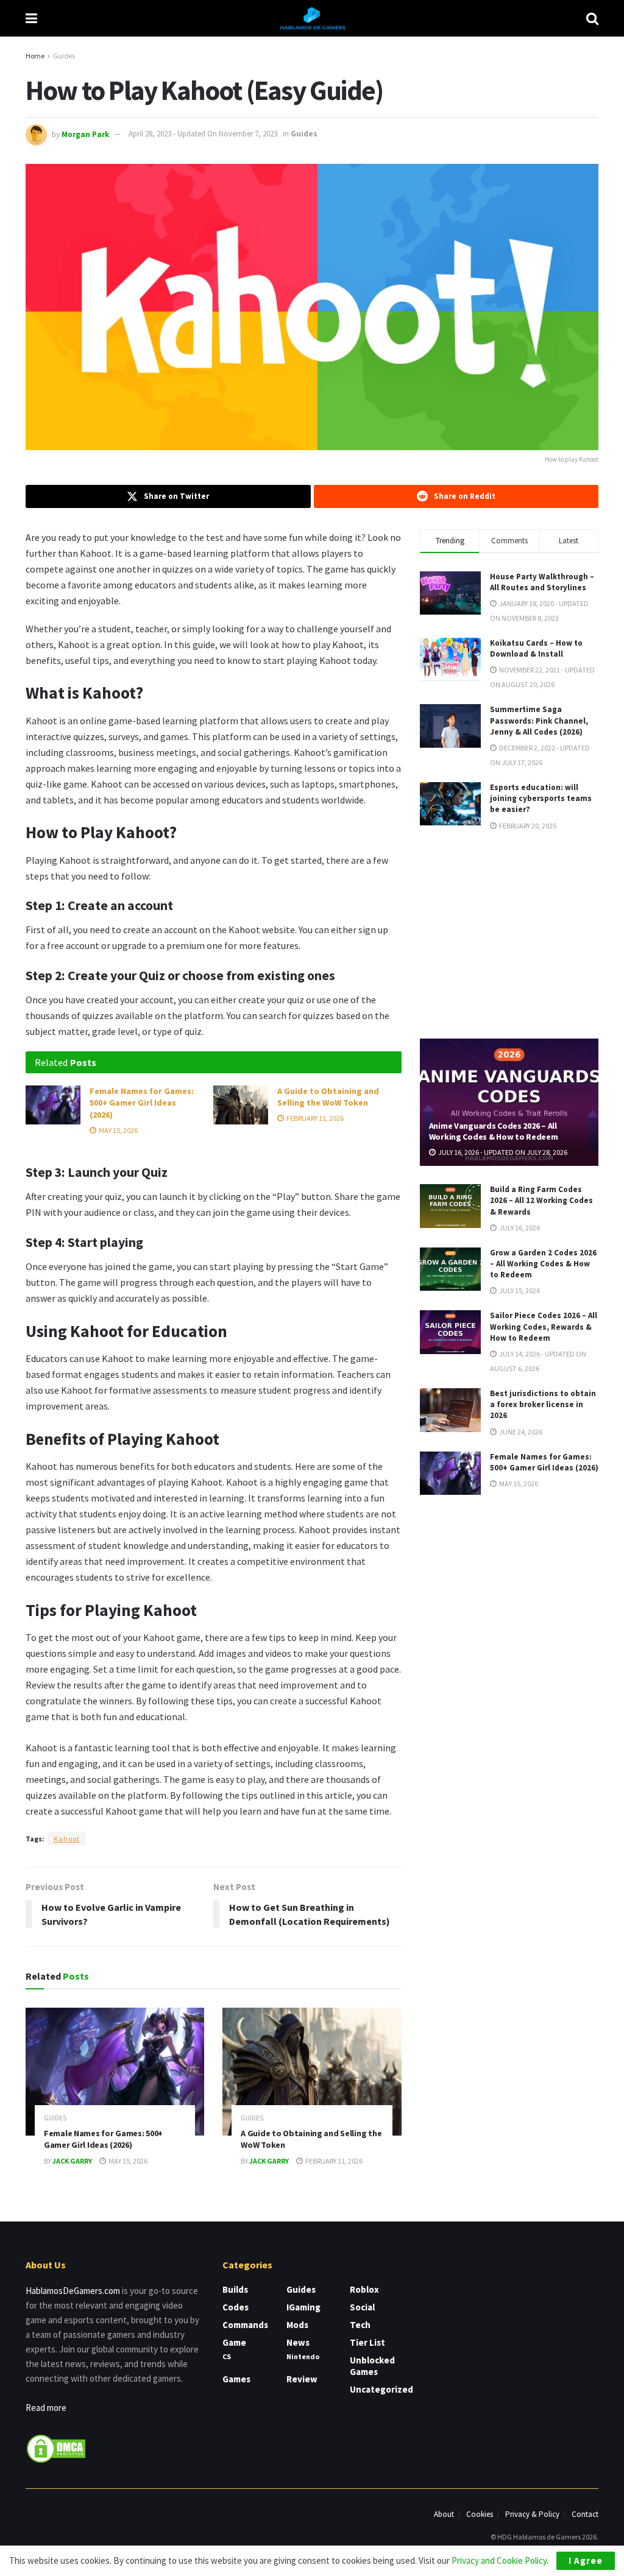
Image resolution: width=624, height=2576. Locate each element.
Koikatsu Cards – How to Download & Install (536, 648)
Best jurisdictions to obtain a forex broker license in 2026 (543, 1404)
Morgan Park (85, 134)
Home (35, 56)
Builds (235, 2289)
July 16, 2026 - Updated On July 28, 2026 (502, 1152)
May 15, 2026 (118, 1130)
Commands (245, 2325)
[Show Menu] (31, 18)
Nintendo (303, 2356)
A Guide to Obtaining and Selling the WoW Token (328, 1097)
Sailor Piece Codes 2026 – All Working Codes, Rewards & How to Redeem (544, 1326)
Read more (46, 2408)
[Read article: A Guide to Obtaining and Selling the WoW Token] (241, 1105)
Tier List (367, 2342)
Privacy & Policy (532, 2514)
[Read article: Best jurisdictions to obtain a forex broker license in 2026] (450, 1410)
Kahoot (67, 1839)
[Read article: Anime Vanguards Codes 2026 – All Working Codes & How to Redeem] (509, 1103)
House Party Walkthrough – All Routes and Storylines (542, 582)
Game (234, 2342)
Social (362, 2307)
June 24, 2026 (520, 1432)
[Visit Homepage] (312, 18)
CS (227, 2356)
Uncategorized (381, 2389)
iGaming (303, 2307)
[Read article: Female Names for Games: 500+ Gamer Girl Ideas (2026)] (53, 1105)
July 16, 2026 (519, 1228)
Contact (585, 2514)
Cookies (480, 2514)
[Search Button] (592, 18)
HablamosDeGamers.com (73, 2291)
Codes (236, 2307)
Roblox (364, 2289)
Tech (360, 2325)
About (444, 2514)
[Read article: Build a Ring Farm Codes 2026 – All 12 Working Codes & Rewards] (450, 1206)
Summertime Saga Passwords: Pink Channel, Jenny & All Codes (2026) (539, 720)
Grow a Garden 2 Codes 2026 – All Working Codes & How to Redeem (543, 1264)
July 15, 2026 (519, 1290)
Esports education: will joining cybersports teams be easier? (541, 798)
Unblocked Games (372, 2366)
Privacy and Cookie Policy (499, 2560)
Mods (297, 2325)
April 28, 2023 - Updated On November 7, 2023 (203, 134)
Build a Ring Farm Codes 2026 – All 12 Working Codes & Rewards (541, 1200)
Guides (64, 56)
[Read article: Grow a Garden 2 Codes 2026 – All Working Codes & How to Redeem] (450, 1269)
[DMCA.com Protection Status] (56, 2448)
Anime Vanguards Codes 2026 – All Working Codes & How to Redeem (494, 1131)
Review (302, 2379)
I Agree (586, 2560)
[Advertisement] (511, 934)
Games (236, 2379)
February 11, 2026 (314, 1118)
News (298, 2342)
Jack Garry (72, 2161)
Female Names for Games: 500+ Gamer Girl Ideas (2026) (142, 1103)
